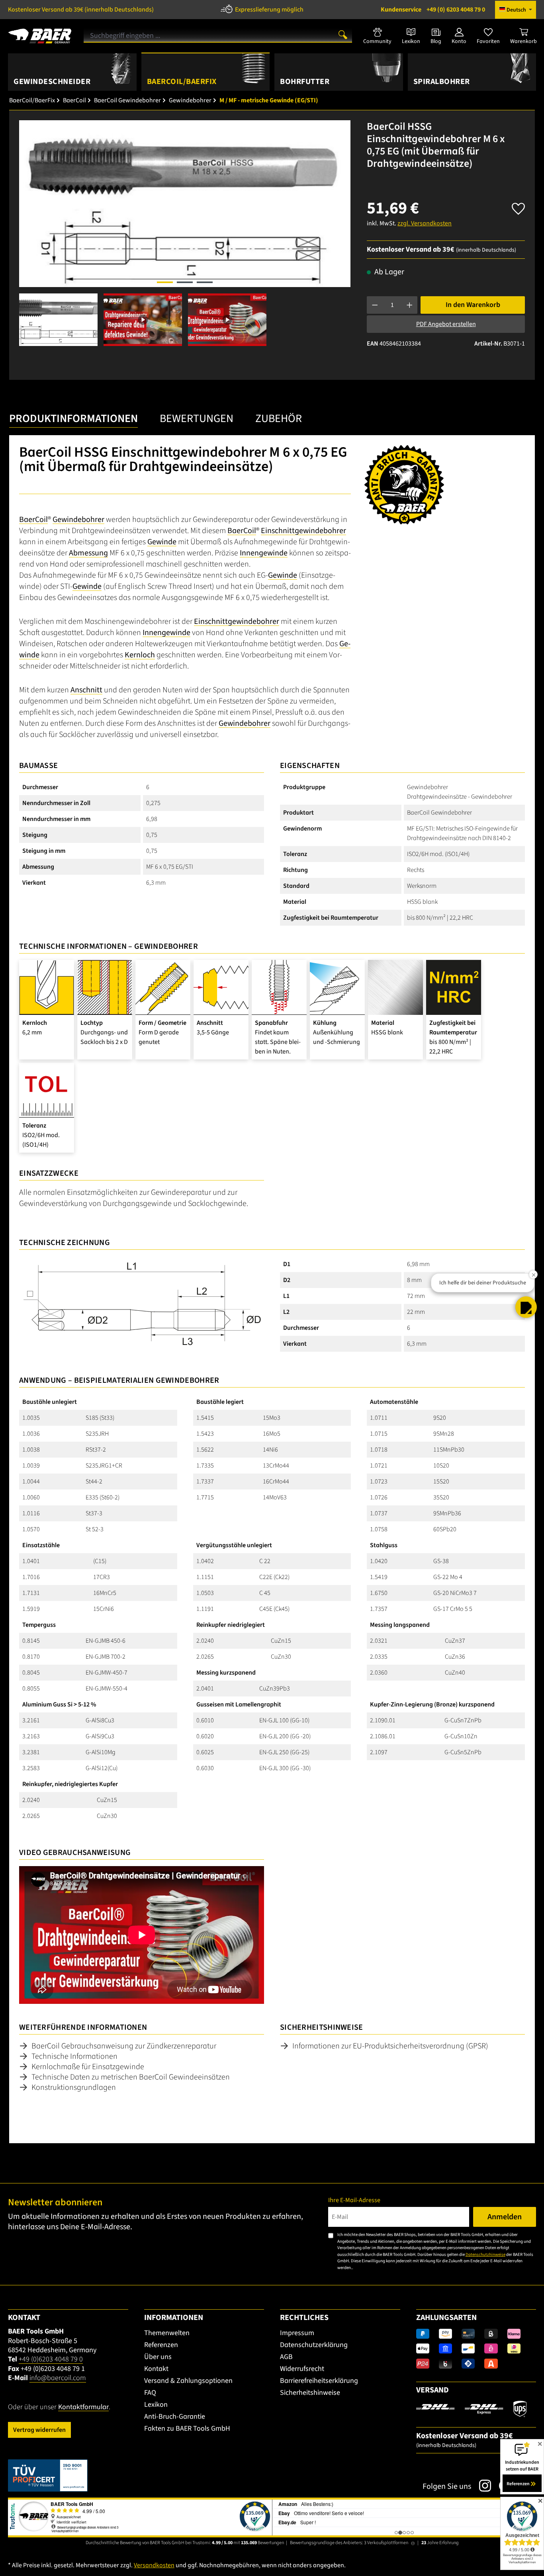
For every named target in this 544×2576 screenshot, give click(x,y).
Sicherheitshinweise (310, 2393)
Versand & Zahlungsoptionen (188, 2381)
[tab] (73, 421)
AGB (286, 2357)
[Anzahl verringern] (375, 305)
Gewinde (162, 542)
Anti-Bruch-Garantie (175, 2417)
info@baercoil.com (58, 2378)
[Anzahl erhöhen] (410, 305)
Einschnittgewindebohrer (303, 531)
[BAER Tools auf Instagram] (481, 2486)
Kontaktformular (83, 2407)
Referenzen (161, 2345)
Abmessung (88, 553)
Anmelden (505, 2217)
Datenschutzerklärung (314, 2345)
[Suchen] (343, 34)
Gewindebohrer (78, 520)
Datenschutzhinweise (485, 2254)
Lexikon (156, 2405)
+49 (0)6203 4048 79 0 (51, 2359)
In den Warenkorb (473, 305)
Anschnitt (86, 690)
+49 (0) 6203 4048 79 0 (433, 10)
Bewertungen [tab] (197, 418)
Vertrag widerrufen (39, 2430)
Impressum (297, 2333)
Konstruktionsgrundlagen (74, 2087)
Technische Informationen (74, 2056)
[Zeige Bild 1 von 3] (165, 282)
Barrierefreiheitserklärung (319, 2381)
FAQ (150, 2393)
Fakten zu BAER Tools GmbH (187, 2428)
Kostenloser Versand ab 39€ (81, 10)
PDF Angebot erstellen (446, 324)
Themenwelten (167, 2333)
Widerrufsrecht (302, 2369)
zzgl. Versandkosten (425, 223)
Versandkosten (154, 2565)
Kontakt (156, 2369)
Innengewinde (264, 553)
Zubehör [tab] (279, 418)
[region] (185, 233)
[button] (526, 1307)
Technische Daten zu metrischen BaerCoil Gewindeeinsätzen (131, 2077)
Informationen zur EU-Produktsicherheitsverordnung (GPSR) (390, 2046)
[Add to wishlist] (518, 206)
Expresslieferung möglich (269, 10)
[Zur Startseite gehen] (40, 33)
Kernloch (140, 655)
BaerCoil (33, 520)
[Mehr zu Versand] (471, 2408)
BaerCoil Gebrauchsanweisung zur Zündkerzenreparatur (124, 2046)
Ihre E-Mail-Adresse (354, 2200)
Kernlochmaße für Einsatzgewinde (88, 2067)
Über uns (158, 2357)
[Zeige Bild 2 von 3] (185, 282)
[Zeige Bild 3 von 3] (205, 282)
